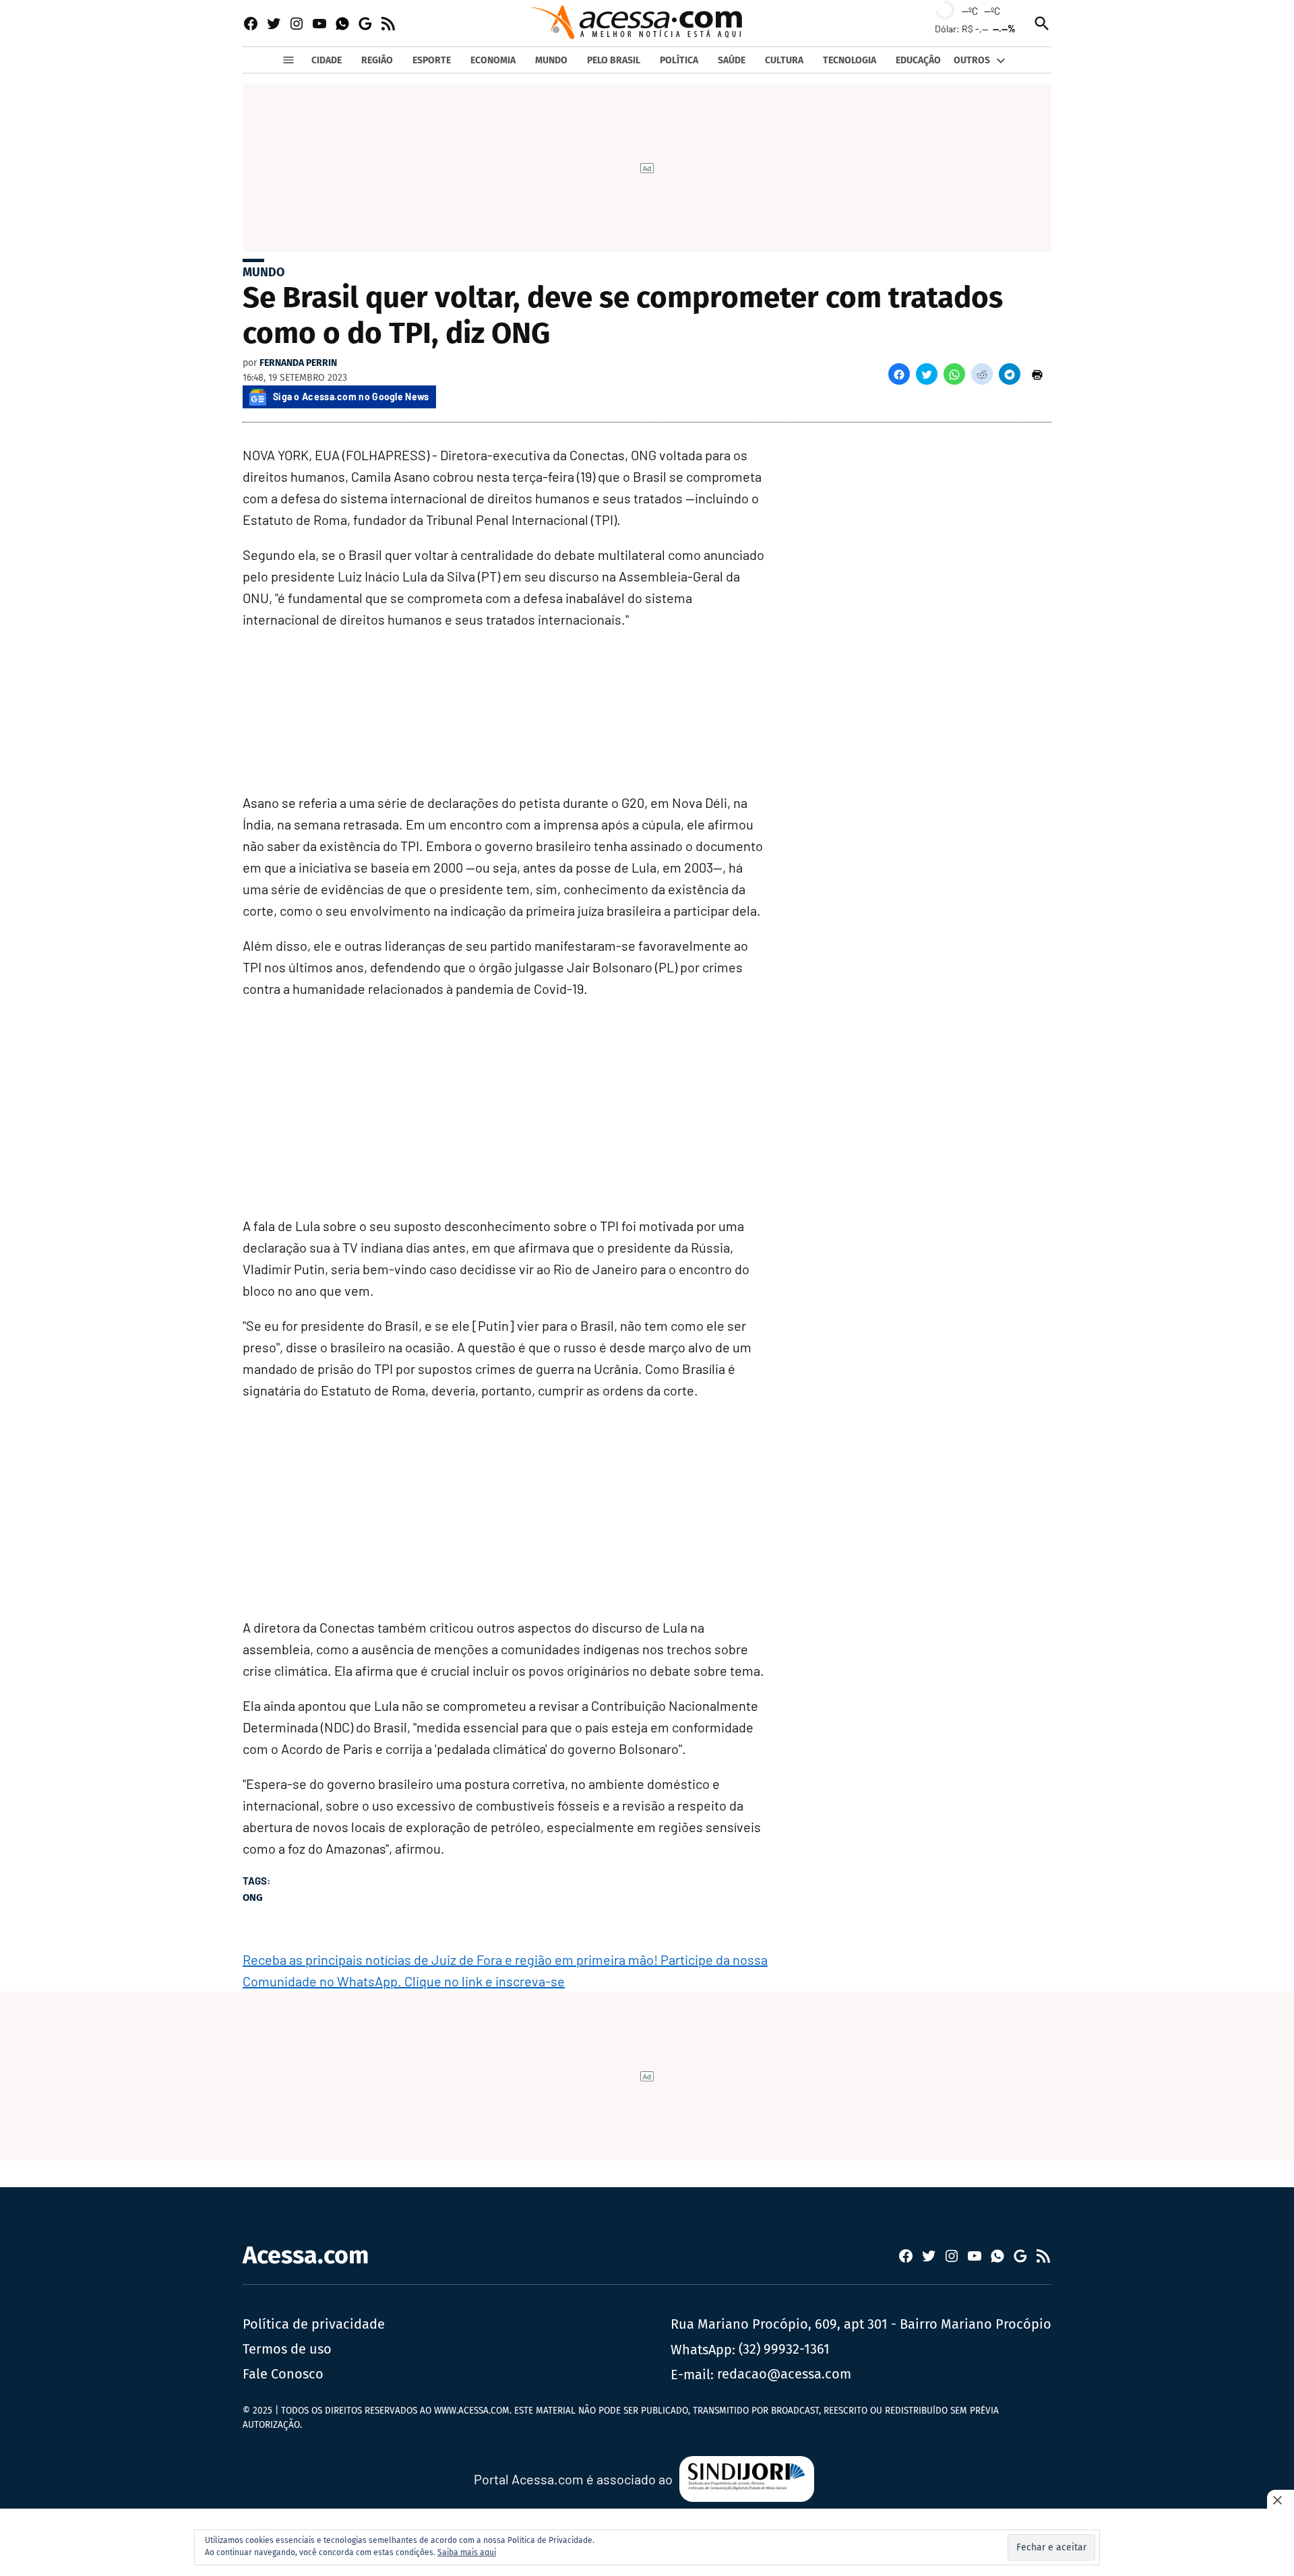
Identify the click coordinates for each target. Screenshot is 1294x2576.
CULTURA (784, 60)
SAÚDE (732, 60)
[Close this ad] (1281, 2500)
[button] (899, 374)
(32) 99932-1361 (784, 2349)
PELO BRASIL (614, 60)
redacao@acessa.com (784, 2374)
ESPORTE (432, 60)
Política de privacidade (314, 2324)
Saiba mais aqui (467, 2552)
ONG (253, 1897)
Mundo (264, 272)
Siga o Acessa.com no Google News (351, 397)
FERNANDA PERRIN (298, 363)
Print (1037, 374)
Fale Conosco (283, 2374)
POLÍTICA (679, 60)
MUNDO (551, 60)
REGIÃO (377, 60)
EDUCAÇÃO (918, 60)
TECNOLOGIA (850, 60)
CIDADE (327, 60)
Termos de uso (287, 2349)
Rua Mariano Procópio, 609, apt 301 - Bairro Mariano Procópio (861, 2324)
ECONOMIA (493, 60)
